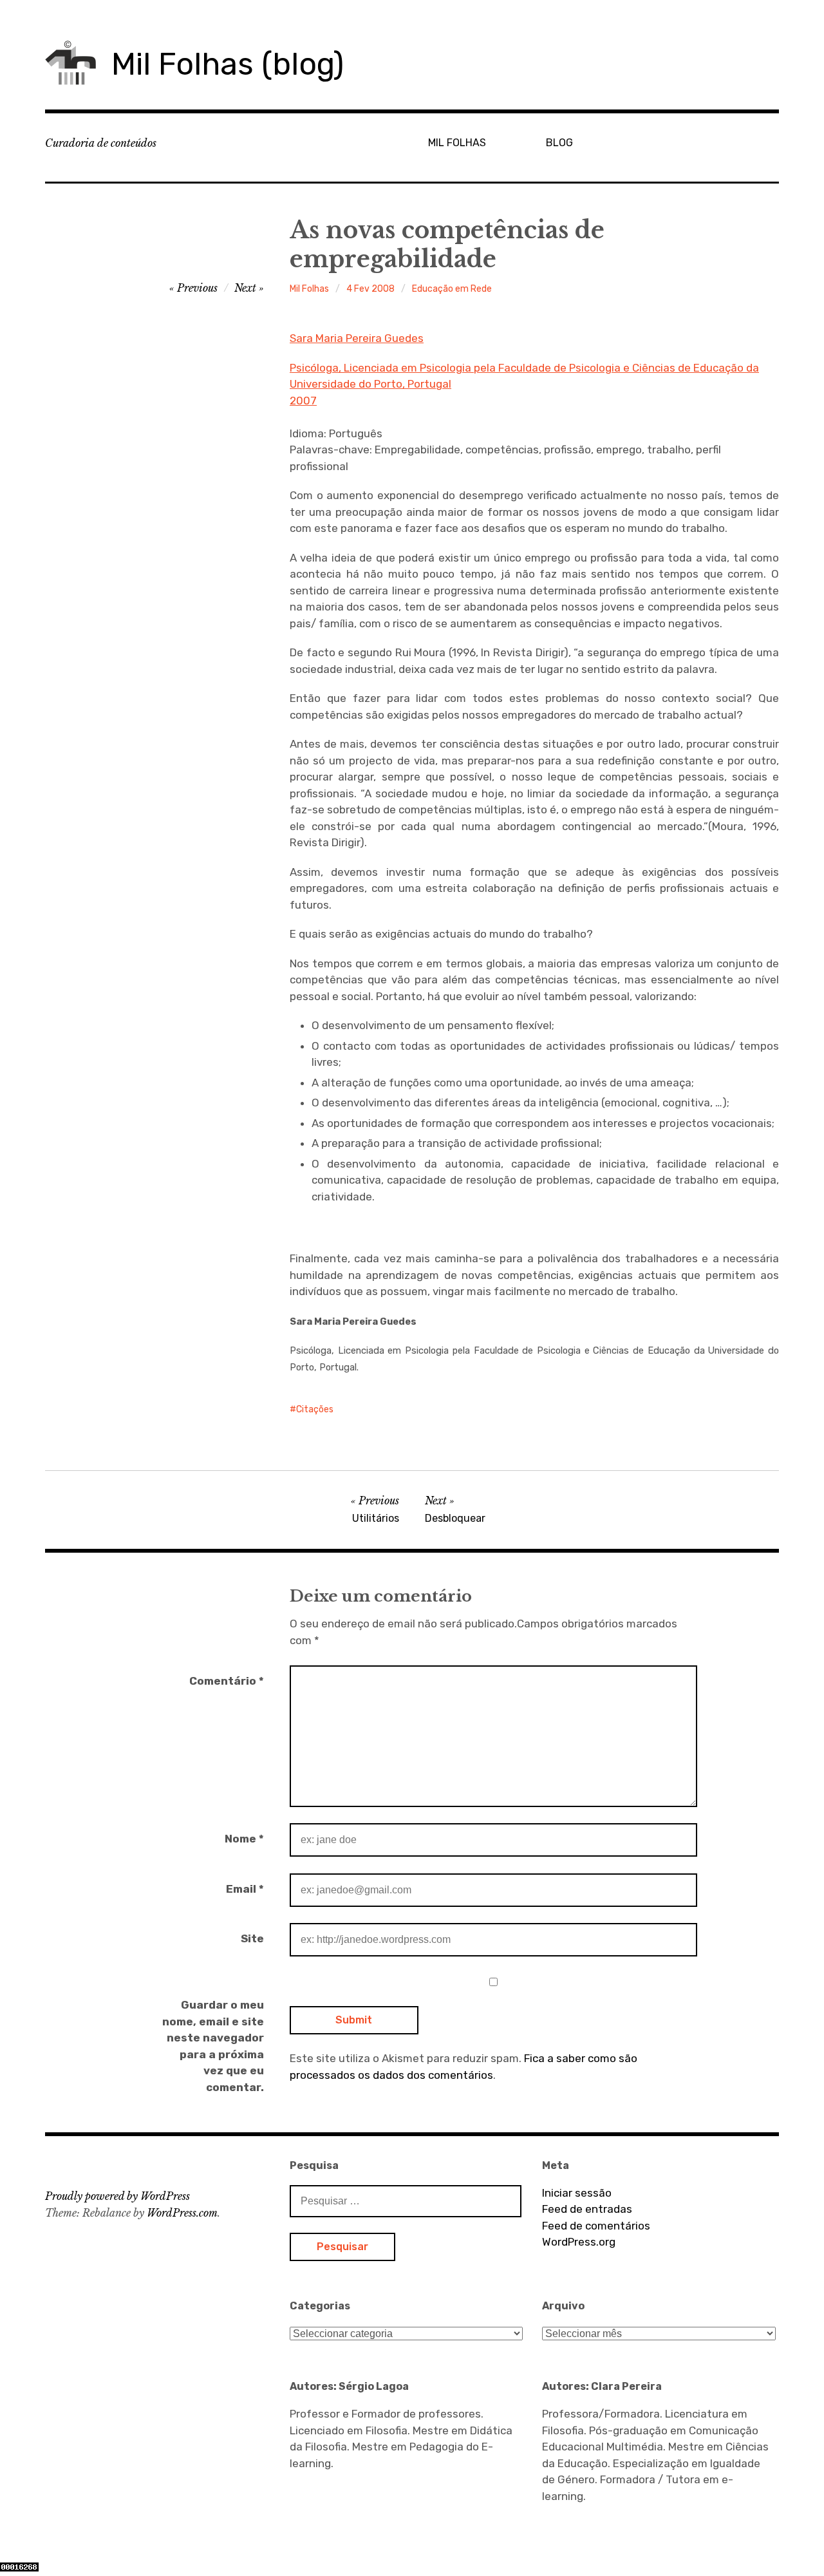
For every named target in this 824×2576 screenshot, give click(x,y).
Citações (315, 1409)
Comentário (227, 1681)
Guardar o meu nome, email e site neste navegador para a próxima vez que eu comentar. (213, 2046)
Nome (244, 1839)
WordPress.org (579, 2242)
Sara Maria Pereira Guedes (357, 338)
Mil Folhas (309, 289)
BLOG (559, 143)
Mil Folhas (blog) (228, 64)
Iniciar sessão (577, 2193)
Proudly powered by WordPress (117, 2196)
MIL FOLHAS (457, 143)
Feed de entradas (587, 2209)
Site (252, 1938)
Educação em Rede (452, 289)
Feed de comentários (596, 2226)
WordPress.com (182, 2213)
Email (245, 1889)
